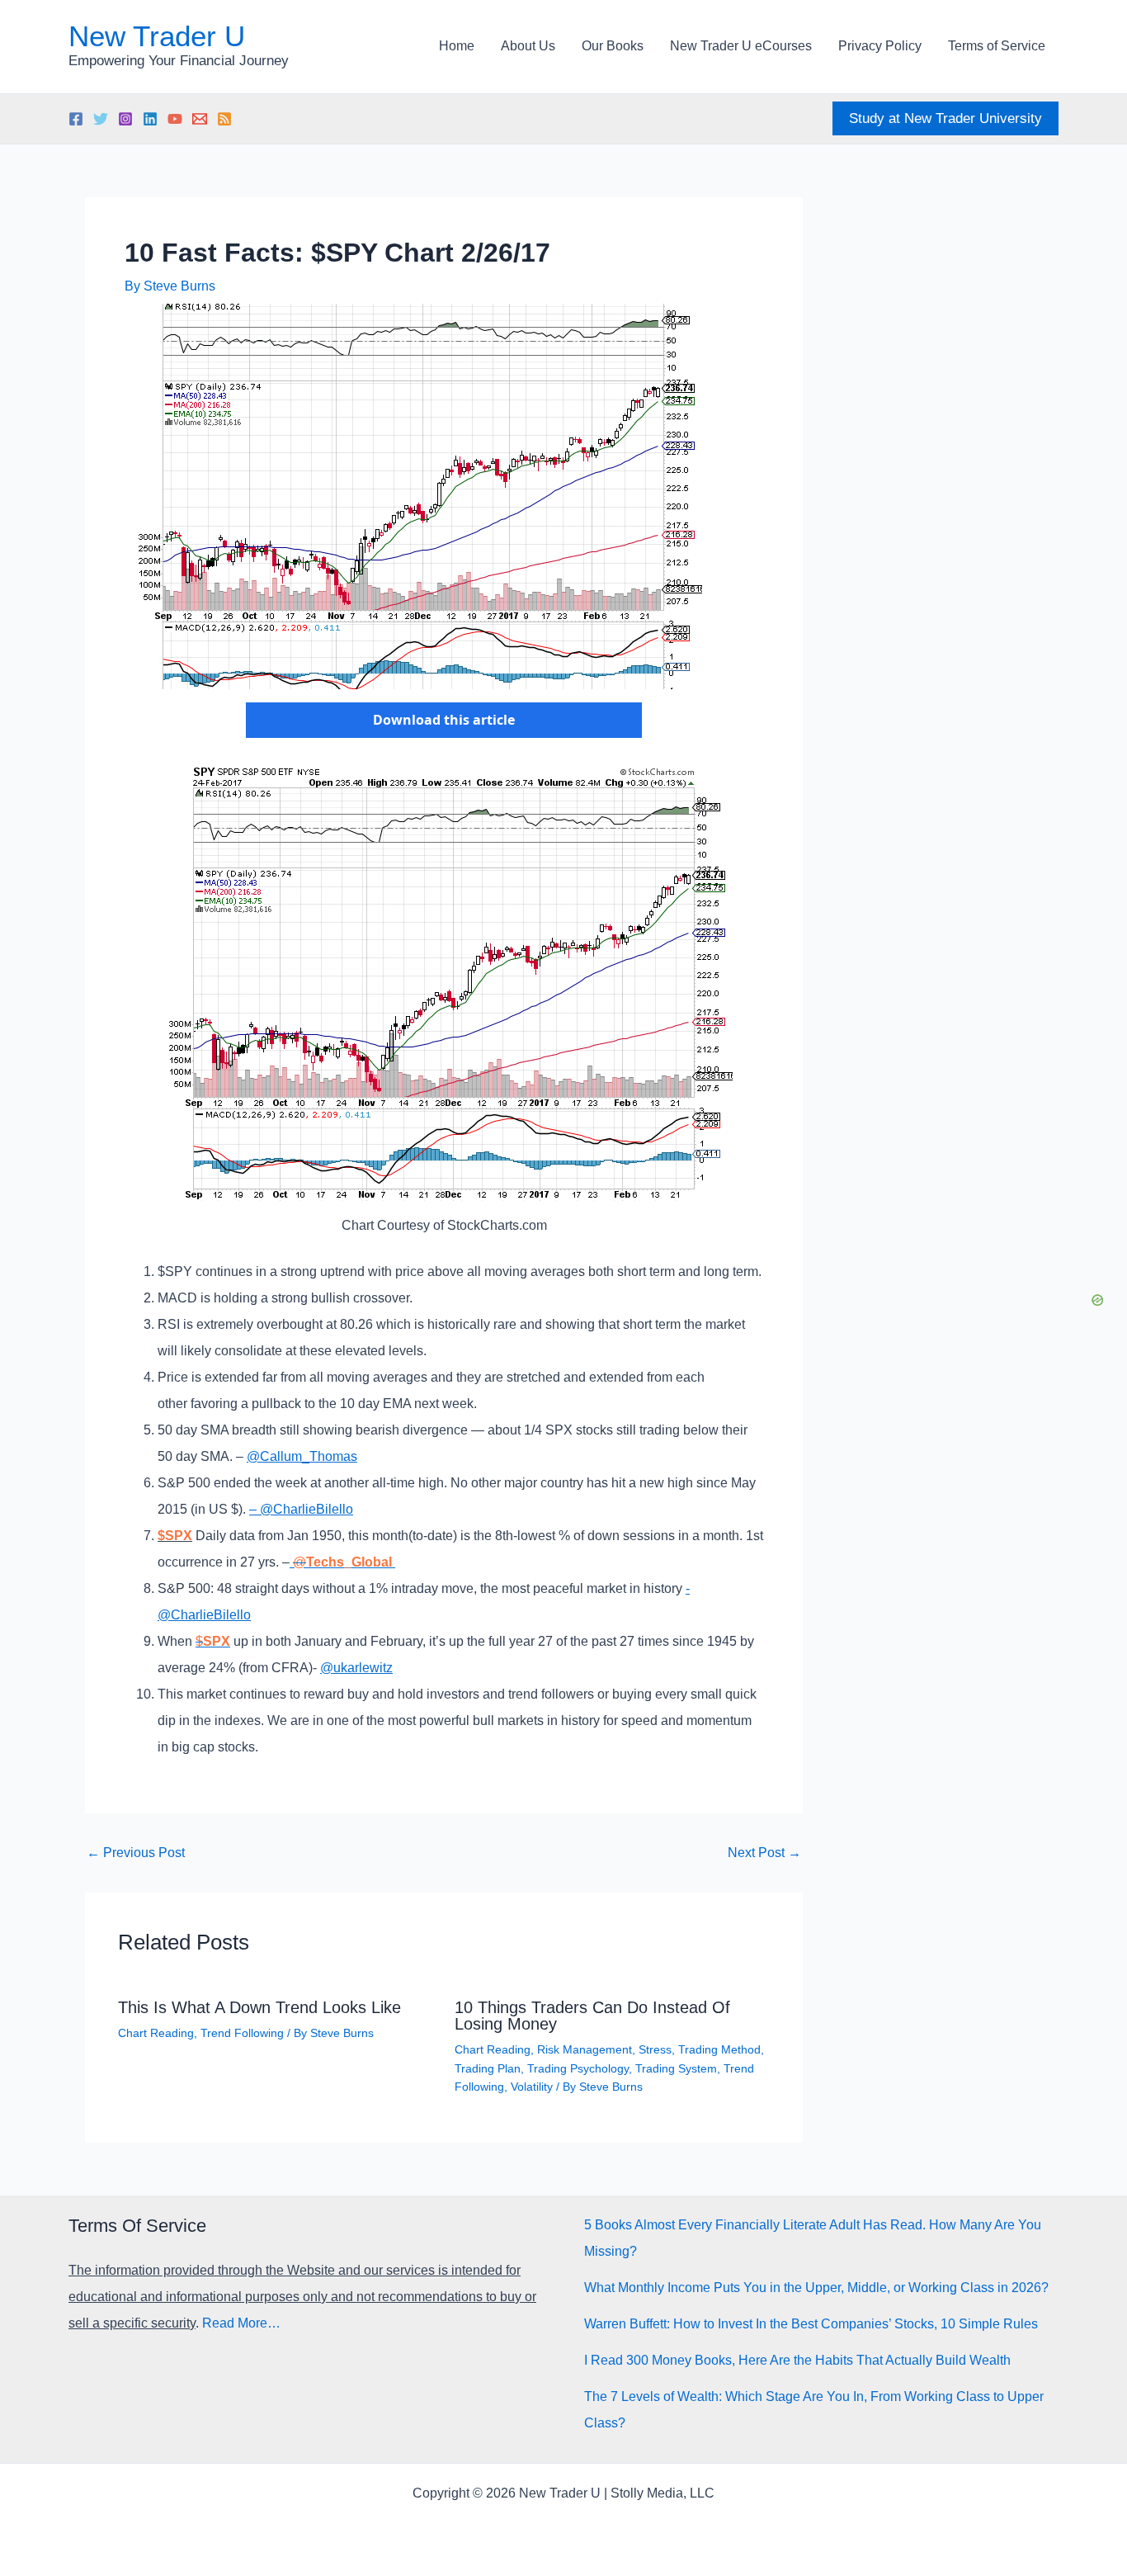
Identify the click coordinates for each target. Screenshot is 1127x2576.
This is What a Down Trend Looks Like (259, 2007)
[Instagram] (125, 119)
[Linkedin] (150, 119)
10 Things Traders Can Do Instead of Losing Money (592, 2016)
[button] (945, 118)
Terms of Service (997, 46)
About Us (528, 46)
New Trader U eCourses (741, 46)
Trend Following (242, 2033)
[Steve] (200, 119)
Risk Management (585, 2049)
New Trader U (157, 36)
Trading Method (719, 2049)
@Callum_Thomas (302, 1456)
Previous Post (136, 1853)
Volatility (532, 2087)
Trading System (676, 2068)
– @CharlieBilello (301, 1509)
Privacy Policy (880, 46)
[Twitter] (101, 119)
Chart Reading (156, 2033)
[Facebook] (76, 119)
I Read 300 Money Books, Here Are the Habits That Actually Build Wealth (797, 2360)
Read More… (241, 2323)
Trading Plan (488, 2068)
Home (457, 46)
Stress (655, 2049)
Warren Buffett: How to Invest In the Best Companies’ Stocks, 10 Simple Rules (811, 2324)
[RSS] (224, 119)
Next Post (764, 1853)
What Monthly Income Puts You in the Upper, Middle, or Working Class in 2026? (816, 2288)
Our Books (613, 46)
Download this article (444, 720)
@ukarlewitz (356, 1668)
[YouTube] (175, 119)
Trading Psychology (578, 2068)
